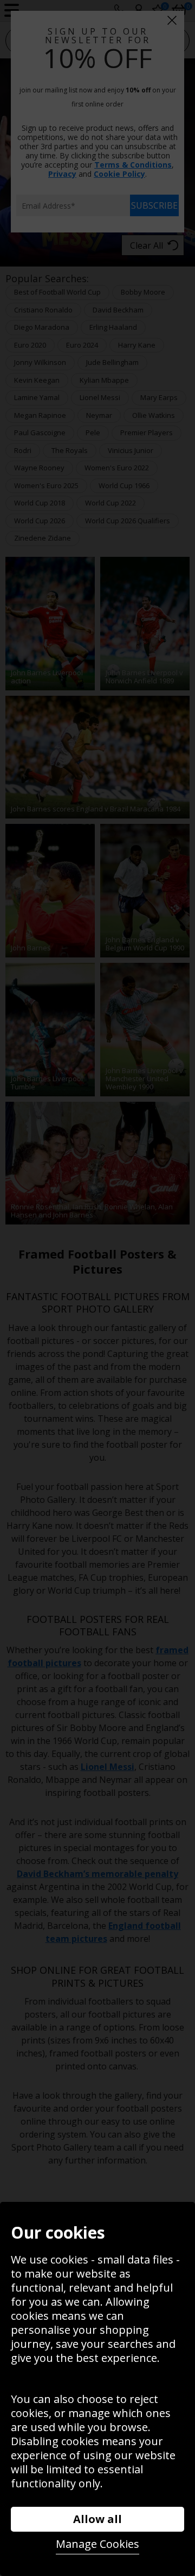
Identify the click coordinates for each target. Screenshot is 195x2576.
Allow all (97, 2519)
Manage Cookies (97, 2544)
